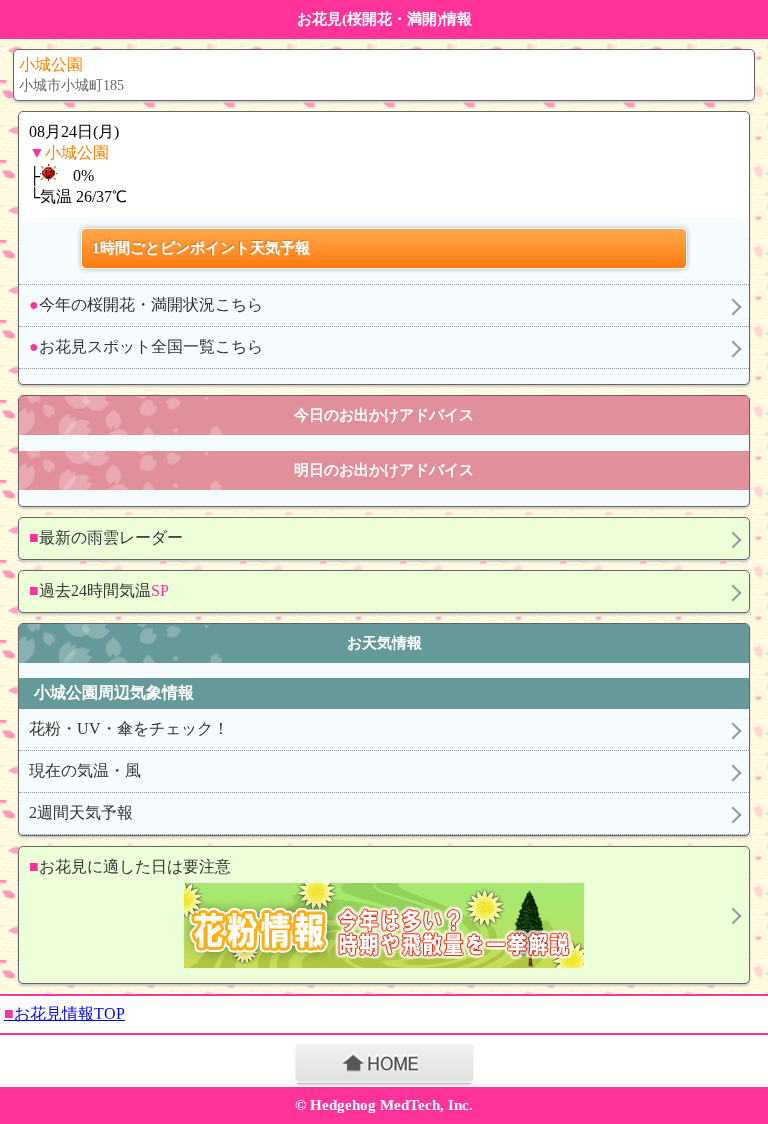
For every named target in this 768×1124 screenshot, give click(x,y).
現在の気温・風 (85, 770)
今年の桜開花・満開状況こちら (146, 304)
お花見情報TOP (64, 1013)
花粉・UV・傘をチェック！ (129, 728)
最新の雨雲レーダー (106, 537)
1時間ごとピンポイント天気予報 (201, 248)
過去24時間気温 (99, 590)
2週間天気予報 (81, 812)
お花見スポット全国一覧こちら (146, 346)
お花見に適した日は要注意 (130, 866)
